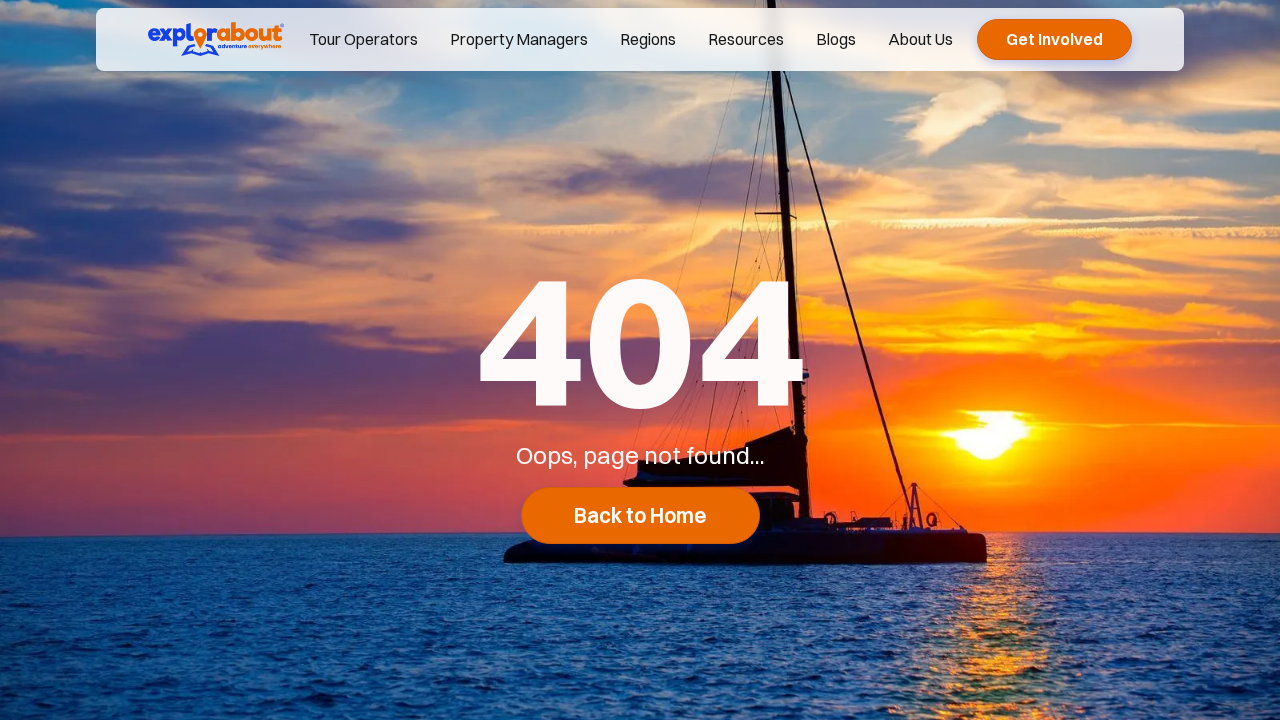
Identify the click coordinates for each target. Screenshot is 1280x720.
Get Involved (1054, 39)
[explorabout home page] (216, 39)
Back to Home (640, 515)
